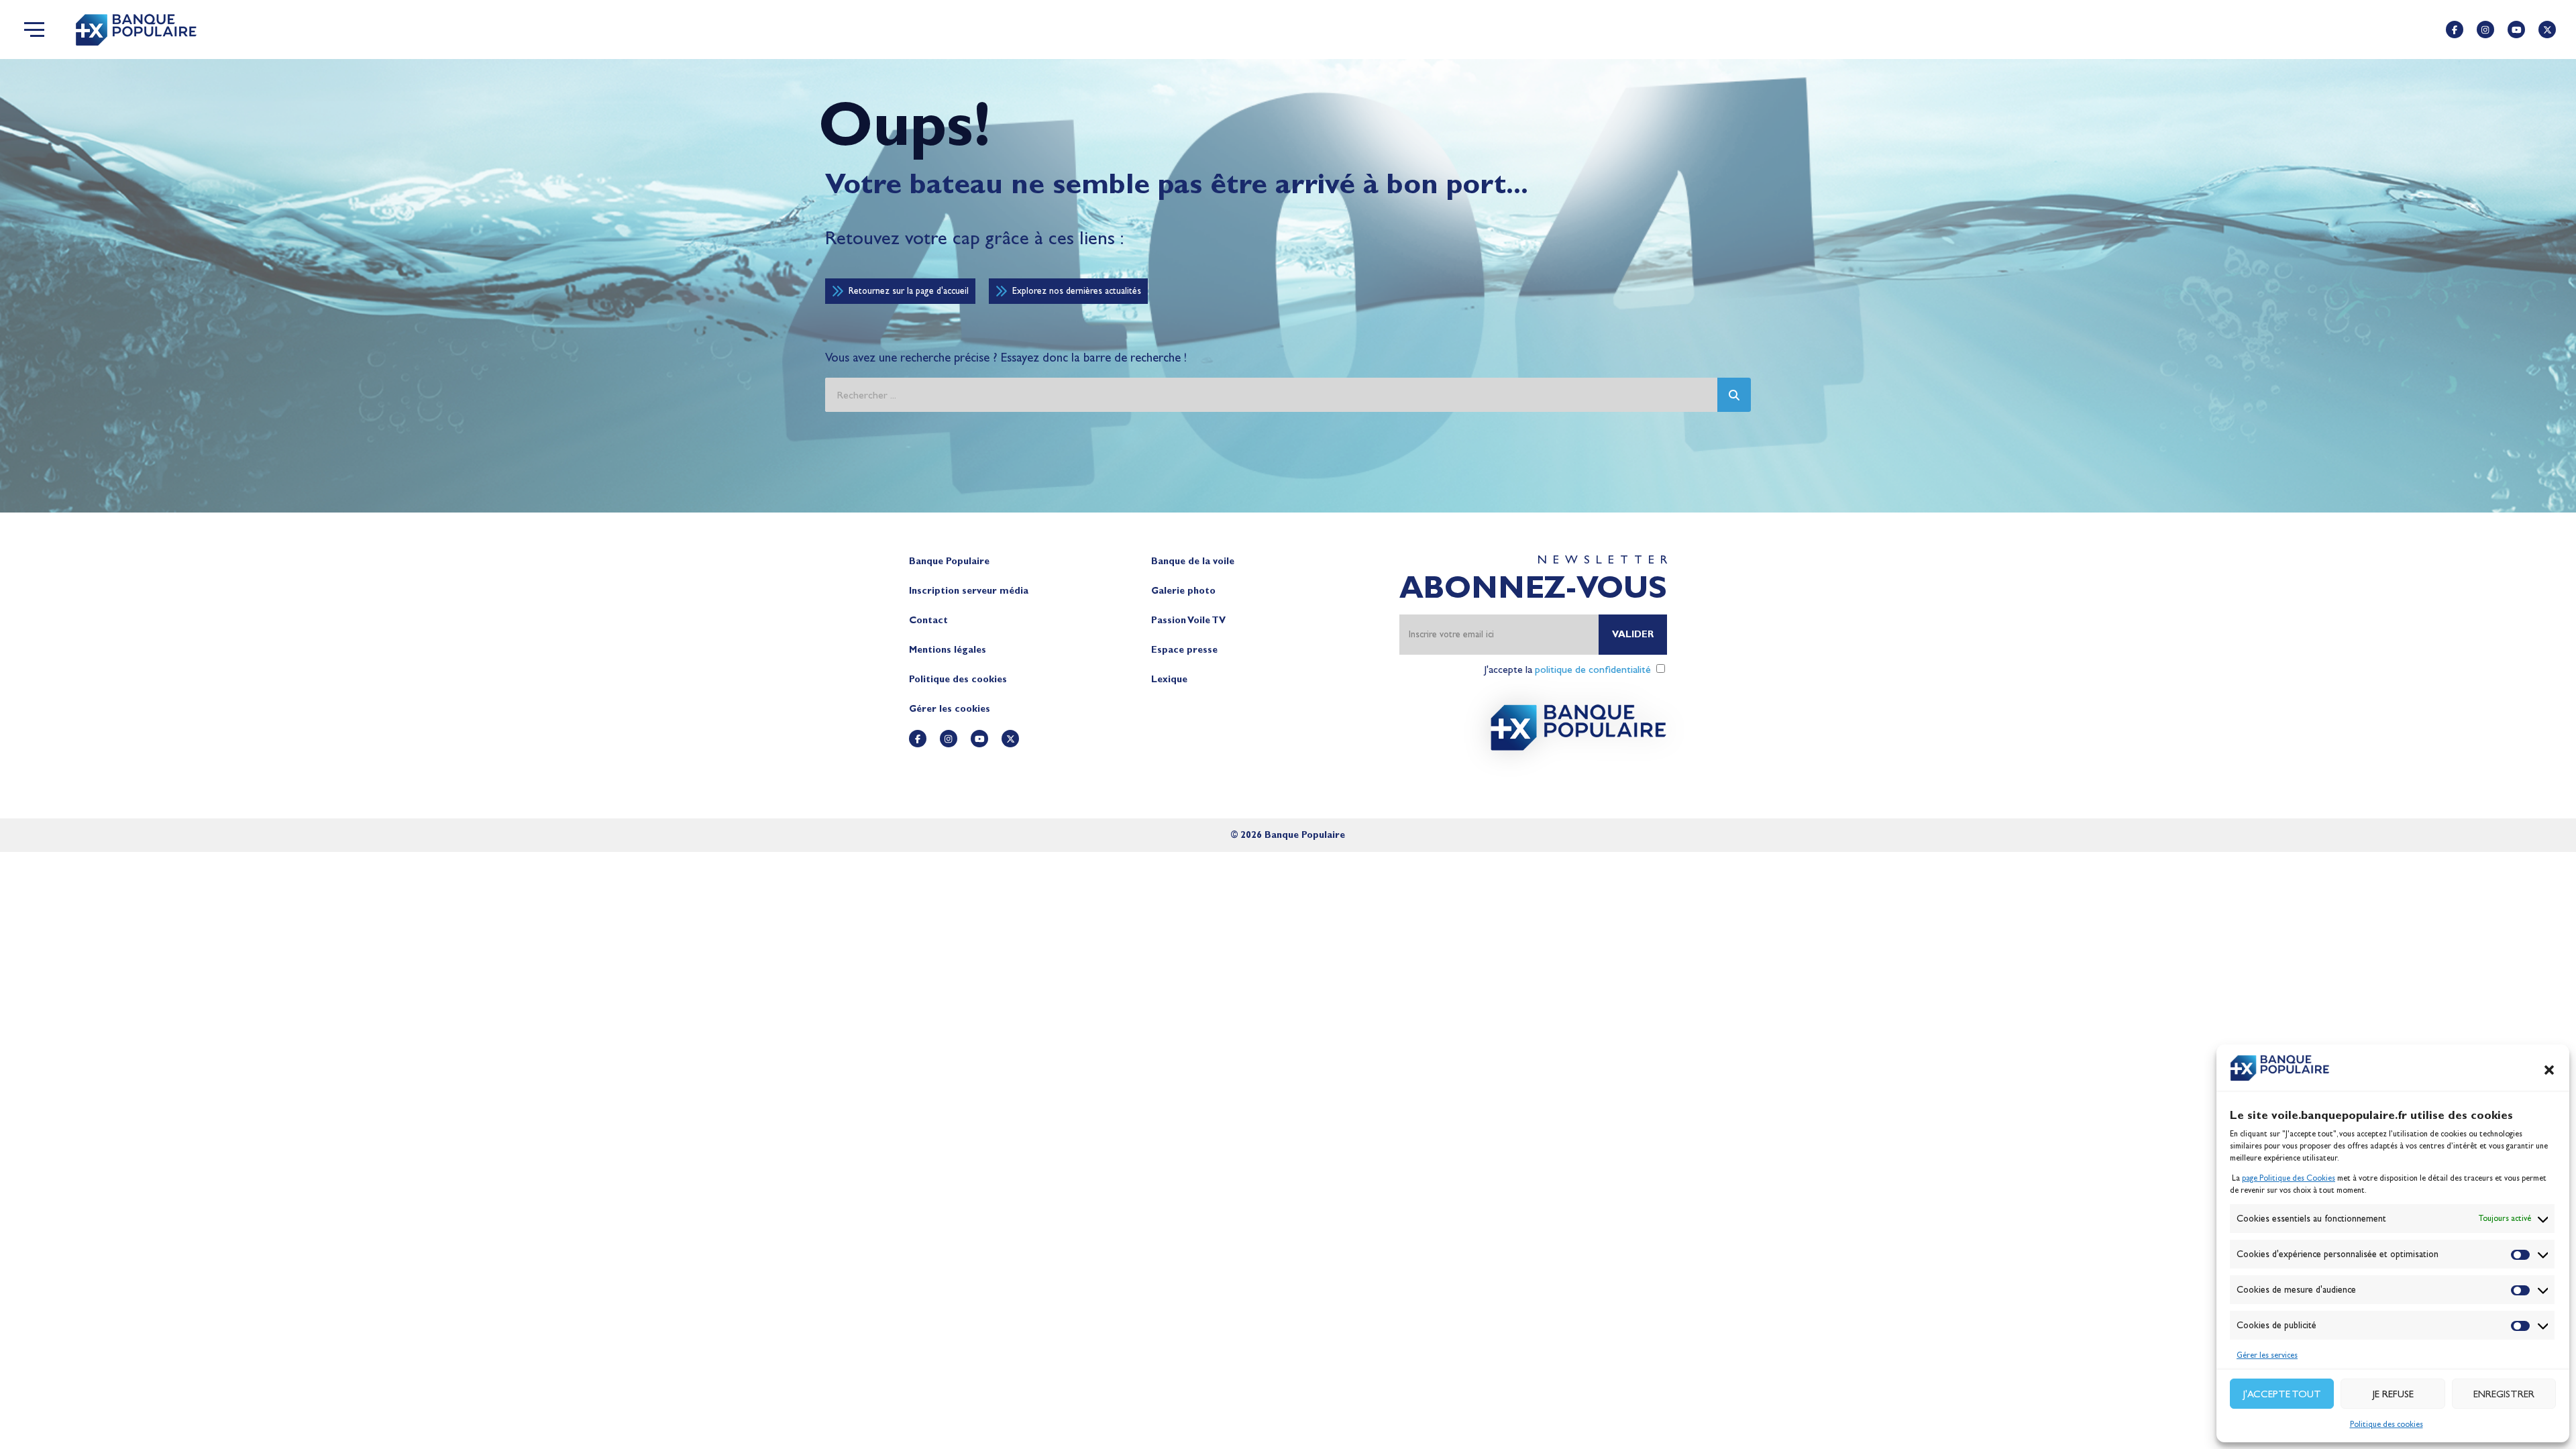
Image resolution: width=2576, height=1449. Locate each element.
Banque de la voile (1193, 561)
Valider (1633, 634)
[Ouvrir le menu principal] (34, 30)
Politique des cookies (2386, 1424)
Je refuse (2393, 1394)
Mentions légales (948, 650)
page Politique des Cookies (2289, 1178)
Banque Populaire (949, 561)
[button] (2549, 1070)
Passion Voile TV (1188, 620)
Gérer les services (2267, 1355)
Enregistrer (2504, 1394)
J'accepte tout (2282, 1394)
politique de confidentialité (1593, 669)
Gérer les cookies (950, 709)
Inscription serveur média (969, 591)
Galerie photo (1183, 591)
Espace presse (1184, 650)
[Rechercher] (1734, 395)
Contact (928, 620)
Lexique (1169, 679)
